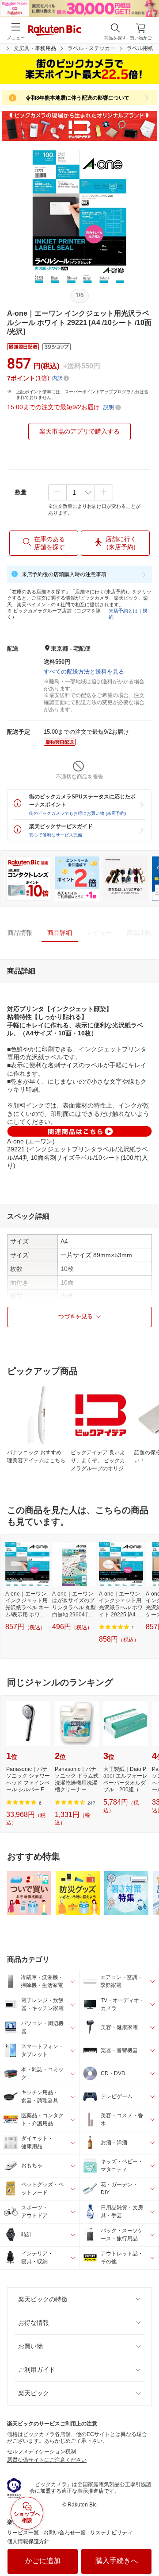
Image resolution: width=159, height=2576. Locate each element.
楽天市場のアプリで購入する (79, 431)
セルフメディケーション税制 (42, 2452)
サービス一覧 (23, 2533)
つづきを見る (76, 1316)
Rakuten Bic (55, 31)
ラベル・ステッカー (91, 48)
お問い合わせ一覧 (64, 2533)
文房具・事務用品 (35, 48)
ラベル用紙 (140, 48)
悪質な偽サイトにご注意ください (47, 2460)
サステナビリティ (111, 2533)
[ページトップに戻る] (146, 2547)
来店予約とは (123, 611)
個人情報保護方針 (28, 2541)
